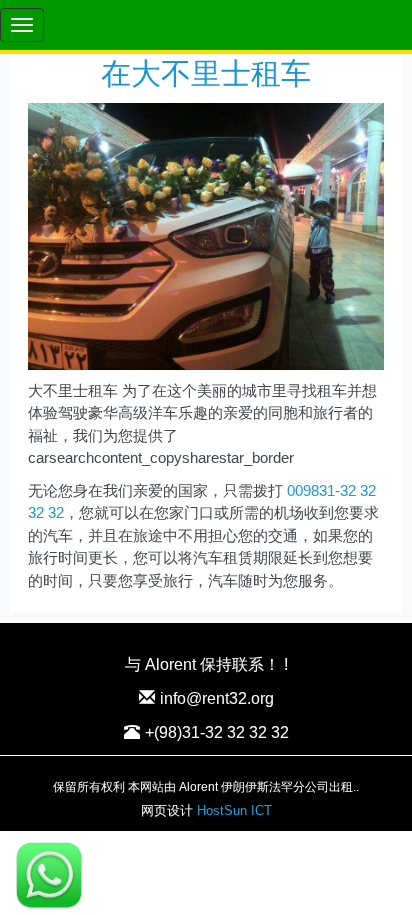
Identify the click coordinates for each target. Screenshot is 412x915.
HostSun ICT (234, 810)
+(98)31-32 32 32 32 (217, 732)
